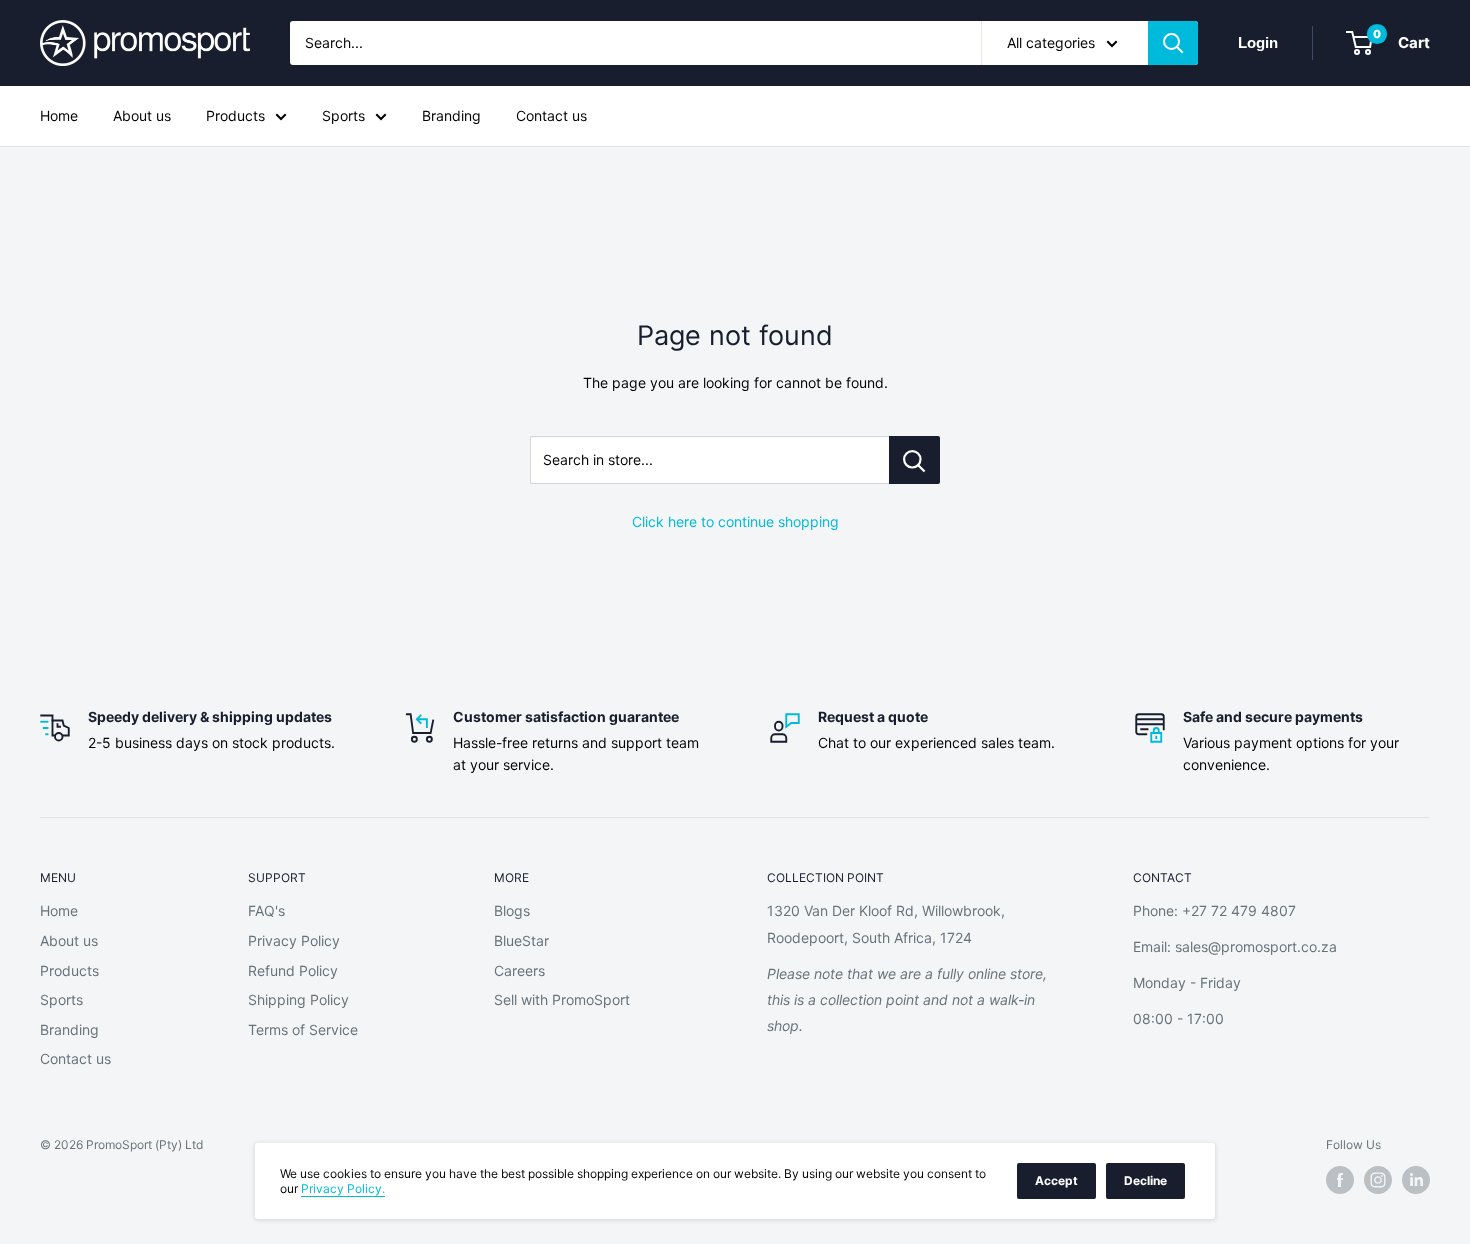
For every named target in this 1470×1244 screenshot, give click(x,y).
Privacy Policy (294, 940)
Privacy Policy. (343, 1188)
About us (142, 115)
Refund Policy (293, 970)
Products (235, 115)
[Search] (1173, 43)
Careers (519, 970)
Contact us (551, 115)
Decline (1145, 1180)
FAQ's (266, 910)
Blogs (512, 910)
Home (59, 115)
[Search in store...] (914, 460)
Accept (1056, 1180)
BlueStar (521, 940)
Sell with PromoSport (562, 999)
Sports (343, 115)
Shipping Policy (298, 999)
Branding (451, 115)
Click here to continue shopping (735, 521)
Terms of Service (303, 1029)
